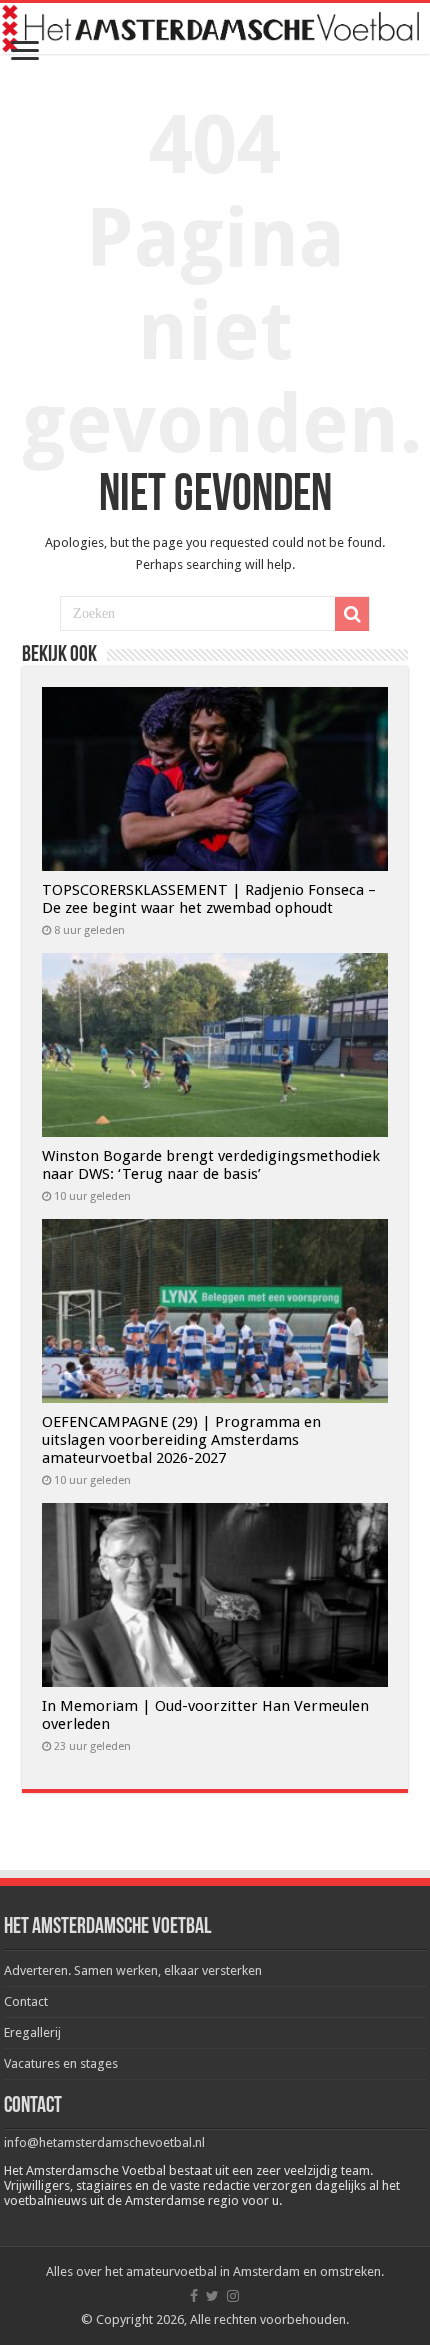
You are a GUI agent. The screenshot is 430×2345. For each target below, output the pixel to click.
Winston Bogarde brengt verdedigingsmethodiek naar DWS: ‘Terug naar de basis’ (211, 1165)
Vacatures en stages (61, 2063)
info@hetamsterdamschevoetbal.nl (104, 2142)
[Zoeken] (352, 614)
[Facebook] (194, 2296)
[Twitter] (212, 2296)
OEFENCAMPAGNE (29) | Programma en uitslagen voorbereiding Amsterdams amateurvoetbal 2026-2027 (181, 1440)
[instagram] (233, 2296)
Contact (26, 2001)
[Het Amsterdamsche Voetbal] (215, 28)
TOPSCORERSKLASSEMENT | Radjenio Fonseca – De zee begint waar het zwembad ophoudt (209, 899)
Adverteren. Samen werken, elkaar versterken (133, 1970)
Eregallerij (32, 2032)
